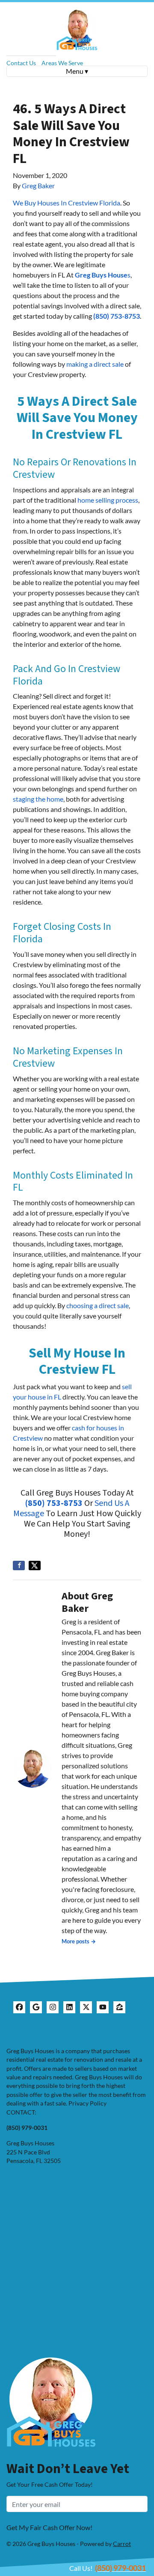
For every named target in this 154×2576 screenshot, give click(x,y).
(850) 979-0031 (120, 2568)
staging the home (38, 799)
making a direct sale (95, 364)
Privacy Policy (87, 2103)
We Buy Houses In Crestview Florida (67, 203)
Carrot (122, 2544)
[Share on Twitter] (35, 1566)
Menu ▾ (77, 71)
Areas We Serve (62, 63)
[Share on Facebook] (19, 1566)
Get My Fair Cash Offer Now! (49, 2527)
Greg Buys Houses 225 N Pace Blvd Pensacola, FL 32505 (34, 2152)
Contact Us (21, 63)
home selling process (108, 500)
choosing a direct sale (98, 1305)
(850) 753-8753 (117, 316)
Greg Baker (38, 186)
